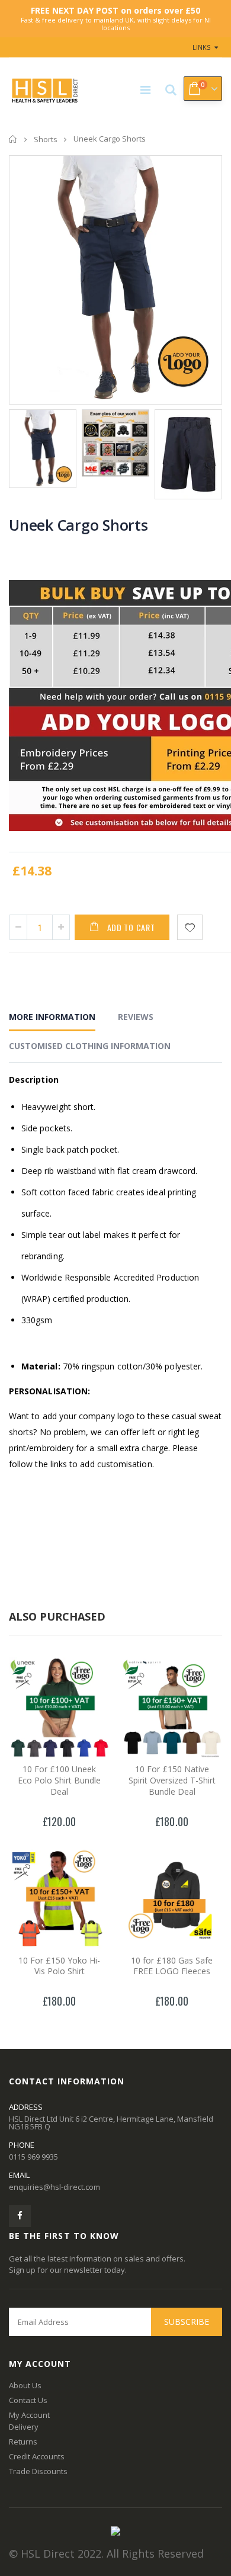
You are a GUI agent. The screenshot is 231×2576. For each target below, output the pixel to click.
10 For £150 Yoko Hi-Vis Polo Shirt (59, 1966)
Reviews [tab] (136, 1017)
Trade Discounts (38, 2471)
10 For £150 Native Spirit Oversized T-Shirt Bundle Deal (172, 1780)
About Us (25, 2385)
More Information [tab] (52, 1017)
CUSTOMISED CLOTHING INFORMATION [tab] (90, 1046)
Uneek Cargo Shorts (78, 525)
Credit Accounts (37, 2456)
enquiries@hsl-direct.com (54, 2187)
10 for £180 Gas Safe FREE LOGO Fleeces (172, 1966)
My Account (29, 2415)
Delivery (24, 2427)
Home (13, 139)
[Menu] (145, 90)
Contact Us (28, 2400)
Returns (23, 2442)
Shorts (46, 139)
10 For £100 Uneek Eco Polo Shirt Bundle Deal (59, 1780)
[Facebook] (20, 2216)
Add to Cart (131, 927)
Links (201, 47)
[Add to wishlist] (190, 927)
